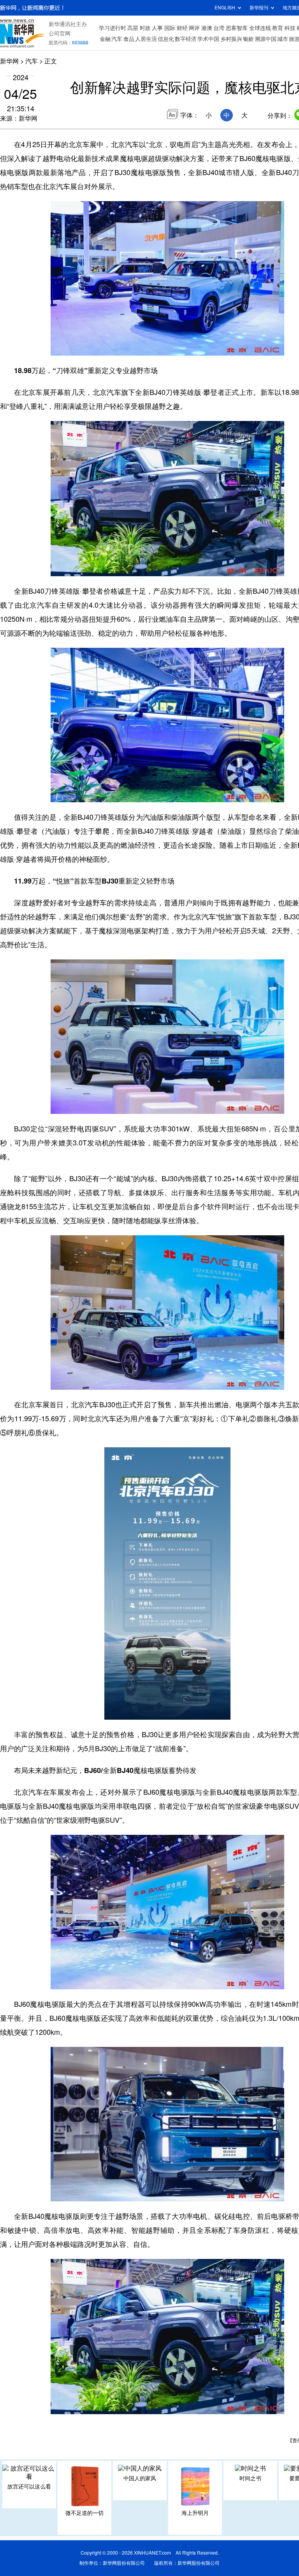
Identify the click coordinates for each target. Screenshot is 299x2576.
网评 (194, 28)
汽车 (117, 39)
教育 (278, 28)
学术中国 (208, 39)
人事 (157, 28)
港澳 (207, 28)
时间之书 (250, 2478)
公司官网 (60, 33)
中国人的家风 (140, 2478)
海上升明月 (195, 2513)
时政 (145, 28)
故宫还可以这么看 (29, 2487)
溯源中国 (266, 39)
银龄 (248, 39)
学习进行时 (113, 28)
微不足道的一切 (84, 2513)
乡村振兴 (231, 39)
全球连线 (260, 28)
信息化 (166, 39)
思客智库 (237, 28)
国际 (170, 28)
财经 (182, 28)
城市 (283, 39)
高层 (133, 28)
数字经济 (186, 39)
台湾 (219, 28)
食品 (129, 39)
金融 (105, 39)
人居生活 (146, 39)
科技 (290, 28)
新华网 (9, 61)
